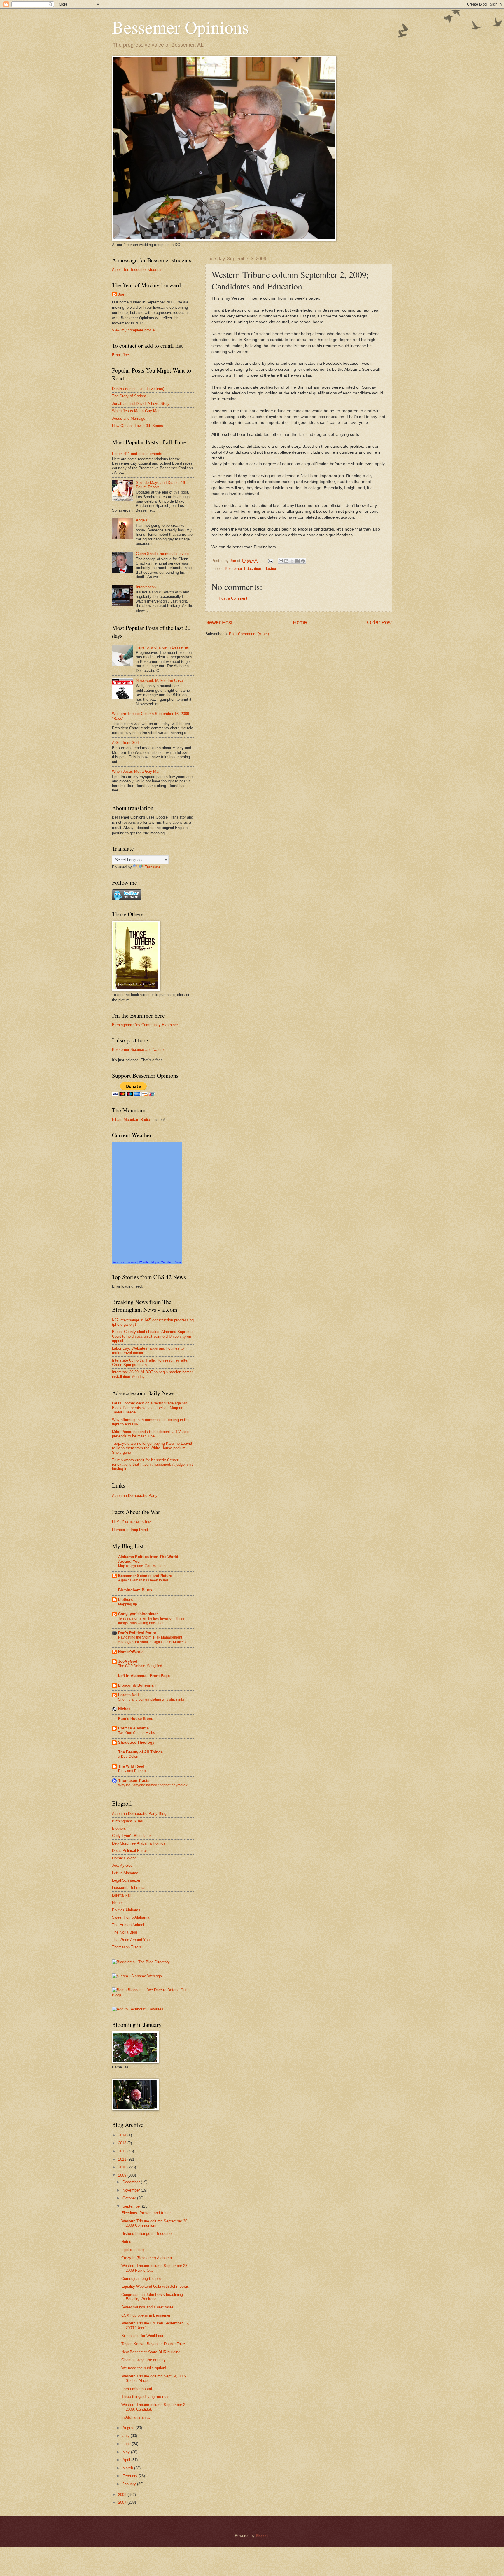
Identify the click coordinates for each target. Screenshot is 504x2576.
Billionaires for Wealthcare (143, 2336)
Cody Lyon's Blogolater (131, 1836)
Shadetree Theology (136, 1742)
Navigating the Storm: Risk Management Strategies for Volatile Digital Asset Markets (152, 1640)
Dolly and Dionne (132, 1771)
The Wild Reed (131, 1766)
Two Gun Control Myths (136, 1733)
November (132, 2190)
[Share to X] (292, 561)
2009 (123, 2175)
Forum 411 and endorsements (137, 454)
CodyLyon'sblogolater (138, 1614)
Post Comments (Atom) (249, 634)
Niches (124, 1709)
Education (253, 569)
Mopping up (128, 1604)
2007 (123, 2502)
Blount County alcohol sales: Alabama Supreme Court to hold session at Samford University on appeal (152, 1336)
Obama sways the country (143, 2360)
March (128, 2468)
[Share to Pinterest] (303, 561)
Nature (127, 2242)
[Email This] (281, 561)
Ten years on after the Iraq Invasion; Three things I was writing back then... (151, 1621)
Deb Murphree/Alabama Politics (139, 1843)
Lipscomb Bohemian (137, 1685)
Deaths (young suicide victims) (138, 389)
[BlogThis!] (286, 561)
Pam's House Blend (136, 1719)
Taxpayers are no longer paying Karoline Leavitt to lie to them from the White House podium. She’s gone (152, 1448)
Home (300, 622)
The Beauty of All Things (140, 1752)
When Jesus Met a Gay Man (136, 411)
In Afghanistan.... (136, 2417)
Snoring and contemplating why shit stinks (151, 1699)
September (132, 2206)
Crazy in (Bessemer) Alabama (147, 2258)
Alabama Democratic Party (135, 1496)
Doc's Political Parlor (137, 1633)
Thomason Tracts (134, 1781)
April (127, 2460)
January (130, 2484)
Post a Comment (233, 598)
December (132, 2182)
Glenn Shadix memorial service (162, 554)
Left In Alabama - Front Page (144, 1676)
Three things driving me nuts (145, 2397)
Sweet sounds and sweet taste (147, 2307)
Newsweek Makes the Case (159, 681)
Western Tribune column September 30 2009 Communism (154, 2223)
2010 (123, 2167)
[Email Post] (270, 561)
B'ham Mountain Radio (131, 1120)
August (129, 2428)
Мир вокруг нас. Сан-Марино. (142, 1566)
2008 (123, 2495)
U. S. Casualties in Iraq (132, 1522)
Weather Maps (149, 1262)
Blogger (262, 2536)
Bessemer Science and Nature (138, 1050)
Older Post (380, 622)
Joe (121, 294)
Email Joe (120, 355)
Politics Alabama (133, 1728)
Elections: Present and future (146, 2213)
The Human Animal (128, 1925)
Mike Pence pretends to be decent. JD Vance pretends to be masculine (150, 1434)
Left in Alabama (125, 1873)
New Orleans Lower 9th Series (138, 426)
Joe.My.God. (123, 1865)
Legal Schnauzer (126, 1880)
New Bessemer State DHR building (151, 2352)
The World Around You (131, 1940)
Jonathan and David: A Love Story (141, 404)
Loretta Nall (128, 1695)
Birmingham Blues (135, 1590)
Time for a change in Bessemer (162, 647)
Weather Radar (171, 1262)
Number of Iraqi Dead (130, 1530)
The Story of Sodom (129, 396)
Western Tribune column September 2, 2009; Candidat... (154, 2407)
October (130, 2198)
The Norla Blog (125, 1932)
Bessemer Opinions (180, 27)
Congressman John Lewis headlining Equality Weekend (152, 2297)
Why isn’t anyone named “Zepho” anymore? (153, 1785)
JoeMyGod (128, 1661)
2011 (123, 2159)
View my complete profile (133, 330)
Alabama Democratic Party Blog (139, 1814)
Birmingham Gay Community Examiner (145, 1025)
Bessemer (233, 569)
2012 (123, 2151)
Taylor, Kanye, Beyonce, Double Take (153, 2344)
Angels (142, 520)
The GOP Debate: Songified (140, 1666)
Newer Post (219, 622)
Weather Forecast (125, 1262)
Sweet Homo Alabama (131, 1917)
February (131, 2476)
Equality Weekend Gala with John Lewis (155, 2286)
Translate (153, 867)
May (127, 2452)
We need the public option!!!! (146, 2368)
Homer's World (124, 1858)
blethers (125, 1600)
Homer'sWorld (131, 1652)
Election (270, 569)
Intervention (146, 587)
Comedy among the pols (142, 2279)
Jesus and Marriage (129, 418)
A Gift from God (125, 743)
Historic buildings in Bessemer (147, 2234)
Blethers (119, 1828)
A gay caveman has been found (143, 1580)
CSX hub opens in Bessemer (146, 2315)
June (127, 2444)
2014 (123, 2135)
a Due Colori (128, 1757)
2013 (123, 2143)
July (127, 2436)
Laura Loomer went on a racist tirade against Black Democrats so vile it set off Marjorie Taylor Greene (149, 1408)
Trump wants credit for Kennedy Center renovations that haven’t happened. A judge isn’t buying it (152, 1465)
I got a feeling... (135, 2250)
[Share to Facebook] (297, 561)
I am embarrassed (137, 2389)
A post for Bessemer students (137, 269)
